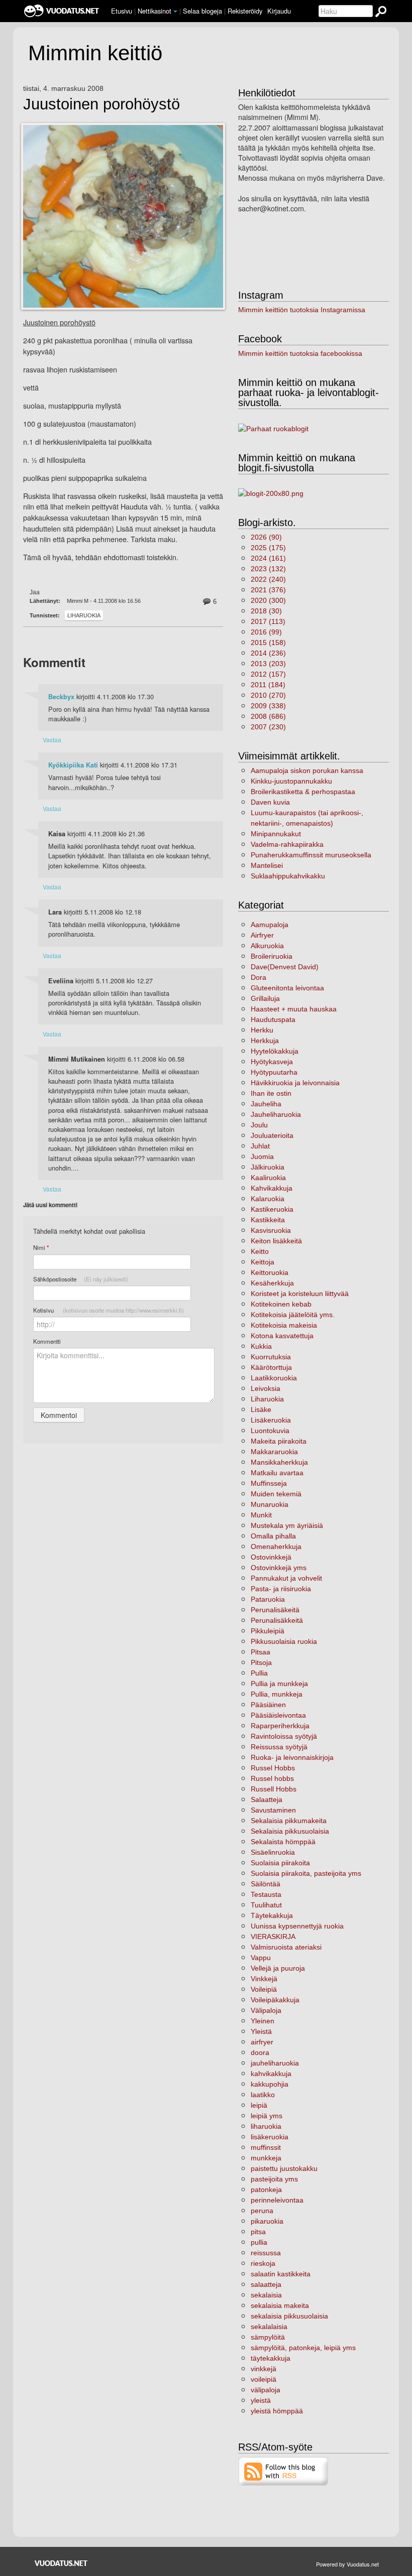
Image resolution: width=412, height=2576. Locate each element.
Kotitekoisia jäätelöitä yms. (293, 1315)
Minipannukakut (276, 834)
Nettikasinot (154, 11)
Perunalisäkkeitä (277, 1620)
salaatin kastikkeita (281, 2274)
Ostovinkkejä (271, 1557)
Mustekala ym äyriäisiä (287, 1525)
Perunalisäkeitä (275, 1610)
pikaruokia (267, 2221)
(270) (268, 695)
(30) (266, 611)
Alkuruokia (267, 946)
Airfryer (262, 935)
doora (260, 2052)
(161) (268, 558)
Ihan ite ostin (271, 1093)
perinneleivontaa (277, 2200)
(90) (266, 537)
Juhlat (260, 1146)
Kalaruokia (268, 1199)
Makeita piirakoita (279, 1441)
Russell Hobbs (274, 1789)
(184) (268, 685)
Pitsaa (261, 1652)
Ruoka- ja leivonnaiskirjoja (292, 1757)
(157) (268, 674)
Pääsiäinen (268, 1705)
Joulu (259, 1125)
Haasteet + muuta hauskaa (294, 1009)
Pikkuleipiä (268, 1631)
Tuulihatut (266, 1905)
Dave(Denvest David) (285, 967)
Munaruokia (270, 1504)
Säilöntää (266, 1884)
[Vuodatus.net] (61, 2563)
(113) (268, 621)
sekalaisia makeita (280, 2305)
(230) (268, 727)
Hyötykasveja (272, 1062)
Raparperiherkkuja (280, 1726)
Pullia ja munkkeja (279, 1684)
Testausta (266, 1894)
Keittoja (263, 1262)
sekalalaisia (269, 2327)
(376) (268, 590)
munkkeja (266, 2158)
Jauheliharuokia (276, 1114)
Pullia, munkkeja (277, 1694)
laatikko (263, 2095)
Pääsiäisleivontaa (278, 1715)
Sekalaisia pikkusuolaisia (290, 1831)
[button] (175, 12)
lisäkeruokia (270, 2137)
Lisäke (261, 1409)
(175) (268, 548)
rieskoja (263, 2263)
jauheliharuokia (275, 2063)
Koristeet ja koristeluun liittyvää (300, 1294)
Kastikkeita (268, 1220)
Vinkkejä (264, 1979)
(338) (268, 706)
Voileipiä (264, 1989)
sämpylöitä (268, 2337)
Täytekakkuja (272, 1915)
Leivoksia (266, 1388)
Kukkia (261, 1346)
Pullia (259, 1673)
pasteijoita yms (274, 2179)
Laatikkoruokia (274, 1378)
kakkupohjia (270, 2084)
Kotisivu (109, 1310)
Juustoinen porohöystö (101, 104)
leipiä (259, 2105)
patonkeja (266, 2189)
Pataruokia (268, 1599)
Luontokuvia (270, 1431)
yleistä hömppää (277, 2411)
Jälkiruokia (268, 1167)
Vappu (261, 1958)
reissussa (266, 2253)
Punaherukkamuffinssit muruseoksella (311, 855)
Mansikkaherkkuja (279, 1462)
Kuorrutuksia (271, 1357)
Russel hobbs (272, 1778)
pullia (259, 2242)
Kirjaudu (279, 11)
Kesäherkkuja (272, 1283)
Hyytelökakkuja (275, 1051)
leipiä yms (267, 2116)
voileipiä (264, 2379)
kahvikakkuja (271, 2074)
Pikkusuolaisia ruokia (284, 1641)
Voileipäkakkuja (275, 2000)
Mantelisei (267, 865)
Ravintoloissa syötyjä (284, 1736)
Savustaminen (273, 1810)
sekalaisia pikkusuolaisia (289, 2316)
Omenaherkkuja (276, 1547)
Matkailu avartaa (277, 1473)
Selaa (202, 11)
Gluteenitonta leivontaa (287, 988)
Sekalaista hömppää (283, 1842)
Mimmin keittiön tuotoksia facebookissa (300, 353)
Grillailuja (265, 998)
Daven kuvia (270, 802)
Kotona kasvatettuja (282, 1336)
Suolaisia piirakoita (280, 1863)
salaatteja (266, 2284)
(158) (268, 642)
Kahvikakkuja (272, 1188)
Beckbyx (61, 697)
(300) (268, 600)
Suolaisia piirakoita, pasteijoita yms (306, 1873)
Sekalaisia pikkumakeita (289, 1821)
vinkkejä (264, 2369)
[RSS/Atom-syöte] (284, 2471)
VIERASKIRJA (273, 1937)
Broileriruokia (272, 956)
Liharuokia (84, 615)
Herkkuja (265, 1041)
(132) (268, 569)
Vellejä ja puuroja (278, 1968)
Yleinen (263, 2021)
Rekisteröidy (245, 11)
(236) (268, 653)
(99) (266, 632)
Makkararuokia (274, 1452)
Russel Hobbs (273, 1768)
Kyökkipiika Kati (73, 765)
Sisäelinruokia (273, 1852)
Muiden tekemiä (276, 1494)
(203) (268, 664)
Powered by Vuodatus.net (347, 2564)
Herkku (262, 1030)
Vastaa (52, 740)
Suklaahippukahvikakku (288, 876)
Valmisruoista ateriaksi (286, 1947)
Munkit (261, 1515)
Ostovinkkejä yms (279, 1568)
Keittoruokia (270, 1272)
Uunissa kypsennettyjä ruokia (297, 1926)
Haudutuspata (273, 1019)
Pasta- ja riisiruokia (281, 1589)
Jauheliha (266, 1104)
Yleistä (261, 2031)
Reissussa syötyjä (279, 1747)
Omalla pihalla (273, 1536)
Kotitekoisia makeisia (284, 1325)
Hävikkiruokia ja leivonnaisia (295, 1083)
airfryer (262, 2042)
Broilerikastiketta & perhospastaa (303, 792)
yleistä (261, 2400)
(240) (268, 579)
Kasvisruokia (271, 1230)
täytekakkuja (271, 2358)
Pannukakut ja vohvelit (286, 1578)
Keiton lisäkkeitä (276, 1241)
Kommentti (47, 1341)
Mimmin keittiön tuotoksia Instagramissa (302, 310)
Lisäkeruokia (271, 1420)
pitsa (258, 2232)
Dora (259, 977)
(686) (268, 716)
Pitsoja (261, 1662)
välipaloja (266, 2390)
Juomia (262, 1156)
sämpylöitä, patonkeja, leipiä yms (303, 2348)
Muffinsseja (269, 1483)
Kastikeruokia (272, 1209)
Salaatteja (267, 1799)
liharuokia (266, 2126)
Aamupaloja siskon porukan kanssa (307, 770)
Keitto (260, 1251)
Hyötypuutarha (274, 1072)
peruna (262, 2211)
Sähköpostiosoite (81, 1279)
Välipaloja (266, 2010)
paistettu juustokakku (284, 2168)
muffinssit (266, 2147)
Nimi (41, 1248)
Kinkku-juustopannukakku (291, 781)
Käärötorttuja (271, 1367)
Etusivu (122, 11)
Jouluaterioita (272, 1135)
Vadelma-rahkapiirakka (287, 844)
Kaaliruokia (268, 1178)
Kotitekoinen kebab (281, 1304)
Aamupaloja (270, 925)
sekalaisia (266, 2295)
